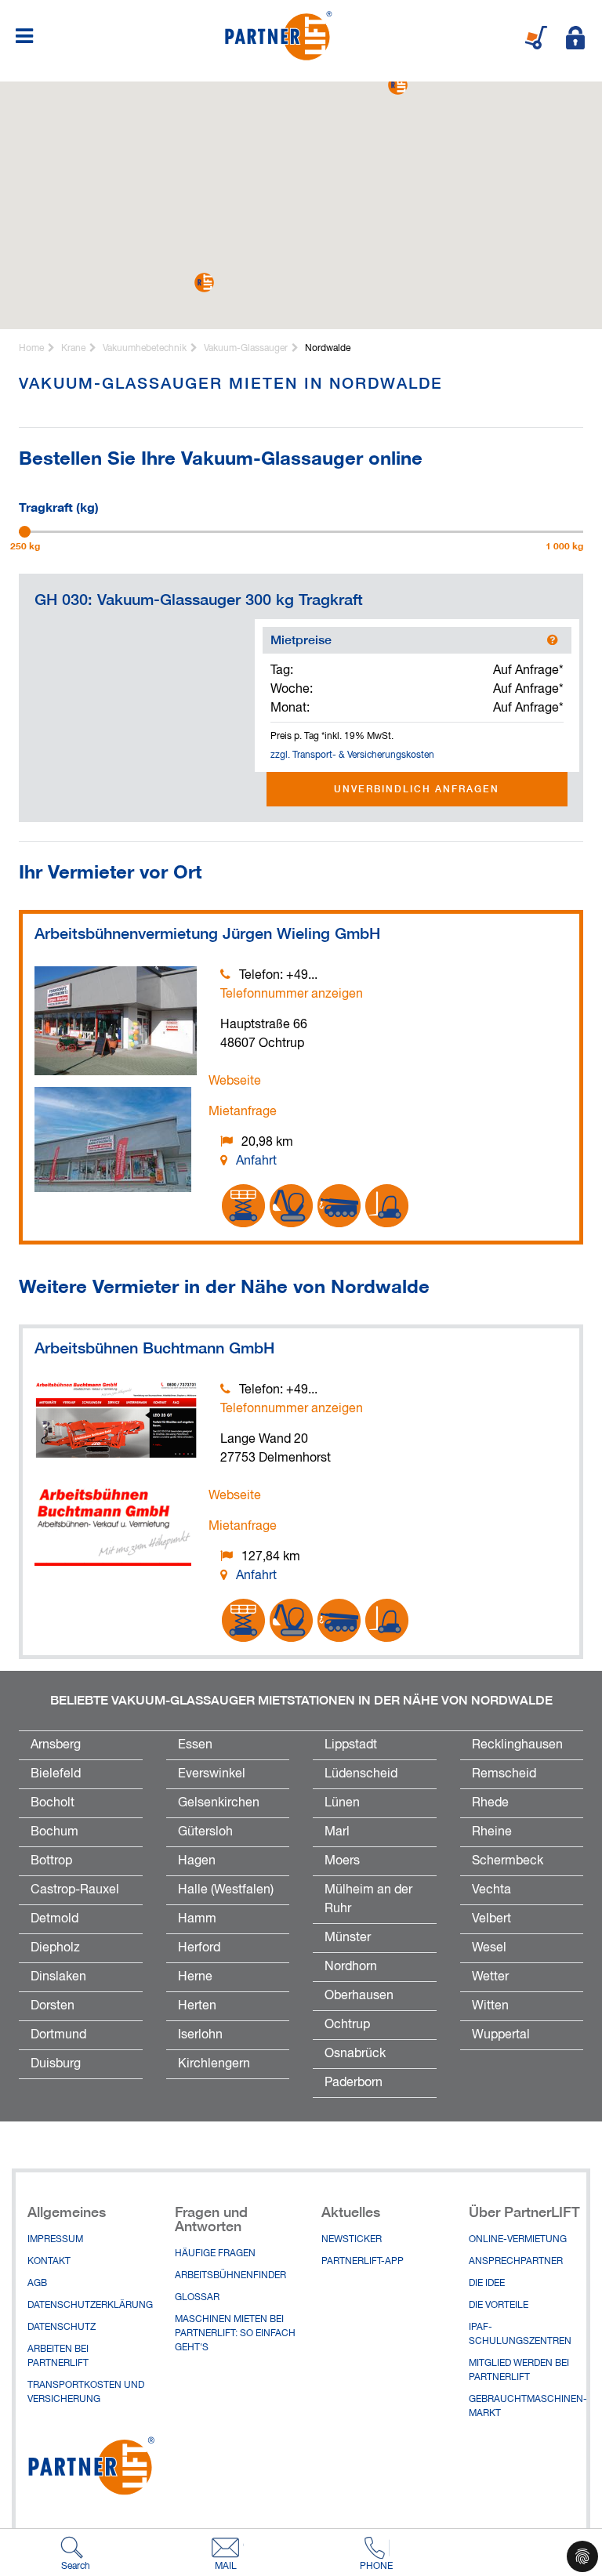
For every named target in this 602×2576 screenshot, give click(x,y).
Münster (348, 1938)
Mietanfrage (243, 1112)
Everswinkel (212, 1774)
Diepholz (55, 1948)
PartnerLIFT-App (363, 2262)
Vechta (491, 1890)
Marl (337, 1832)
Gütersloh (205, 1832)
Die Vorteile (499, 2306)
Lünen (342, 1803)
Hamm (197, 1919)
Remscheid (504, 1774)
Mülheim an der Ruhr (368, 1900)
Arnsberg (56, 1745)
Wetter (490, 1977)
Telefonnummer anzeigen (292, 995)
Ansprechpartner (516, 2262)
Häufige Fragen (215, 2254)
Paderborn (354, 2083)
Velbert (491, 1919)
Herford (199, 1948)
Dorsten (53, 2006)
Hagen (197, 1861)
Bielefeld (56, 1774)
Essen (195, 1745)
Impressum (55, 2240)
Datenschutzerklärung (89, 2306)
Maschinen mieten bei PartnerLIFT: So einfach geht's (235, 2334)
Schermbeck (508, 1861)
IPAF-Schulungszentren (520, 2335)
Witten (490, 2006)
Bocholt (53, 1803)
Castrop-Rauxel (75, 1890)
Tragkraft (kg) (59, 505)
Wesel (489, 1948)
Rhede (490, 1803)
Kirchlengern (214, 2064)
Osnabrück (355, 2054)
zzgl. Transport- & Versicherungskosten (352, 755)
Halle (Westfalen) (226, 1890)
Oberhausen (359, 1996)
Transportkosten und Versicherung (86, 2393)
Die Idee (487, 2284)
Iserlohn (200, 2035)
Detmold (54, 1919)
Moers (342, 1861)
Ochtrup (347, 2025)
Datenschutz (62, 2328)
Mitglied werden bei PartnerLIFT (519, 2371)
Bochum (54, 1832)
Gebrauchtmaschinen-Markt (528, 2407)
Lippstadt (351, 1745)
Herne (195, 1977)
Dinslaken (58, 1977)
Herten (197, 2006)
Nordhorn (351, 1967)
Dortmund (58, 2035)
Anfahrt (256, 1161)
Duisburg (56, 2064)
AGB (37, 2284)
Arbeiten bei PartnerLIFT (58, 2357)
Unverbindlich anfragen (417, 789)
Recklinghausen (517, 1745)
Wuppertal (501, 2035)
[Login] (575, 38)
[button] (204, 283)
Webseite (235, 1081)
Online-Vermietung (518, 2240)
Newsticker (352, 2240)
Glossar (197, 2298)
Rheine (492, 1832)
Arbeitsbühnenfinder (230, 2276)
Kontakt (49, 2262)
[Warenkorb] (536, 38)
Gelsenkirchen (219, 1803)
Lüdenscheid (361, 1774)
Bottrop (51, 1861)
